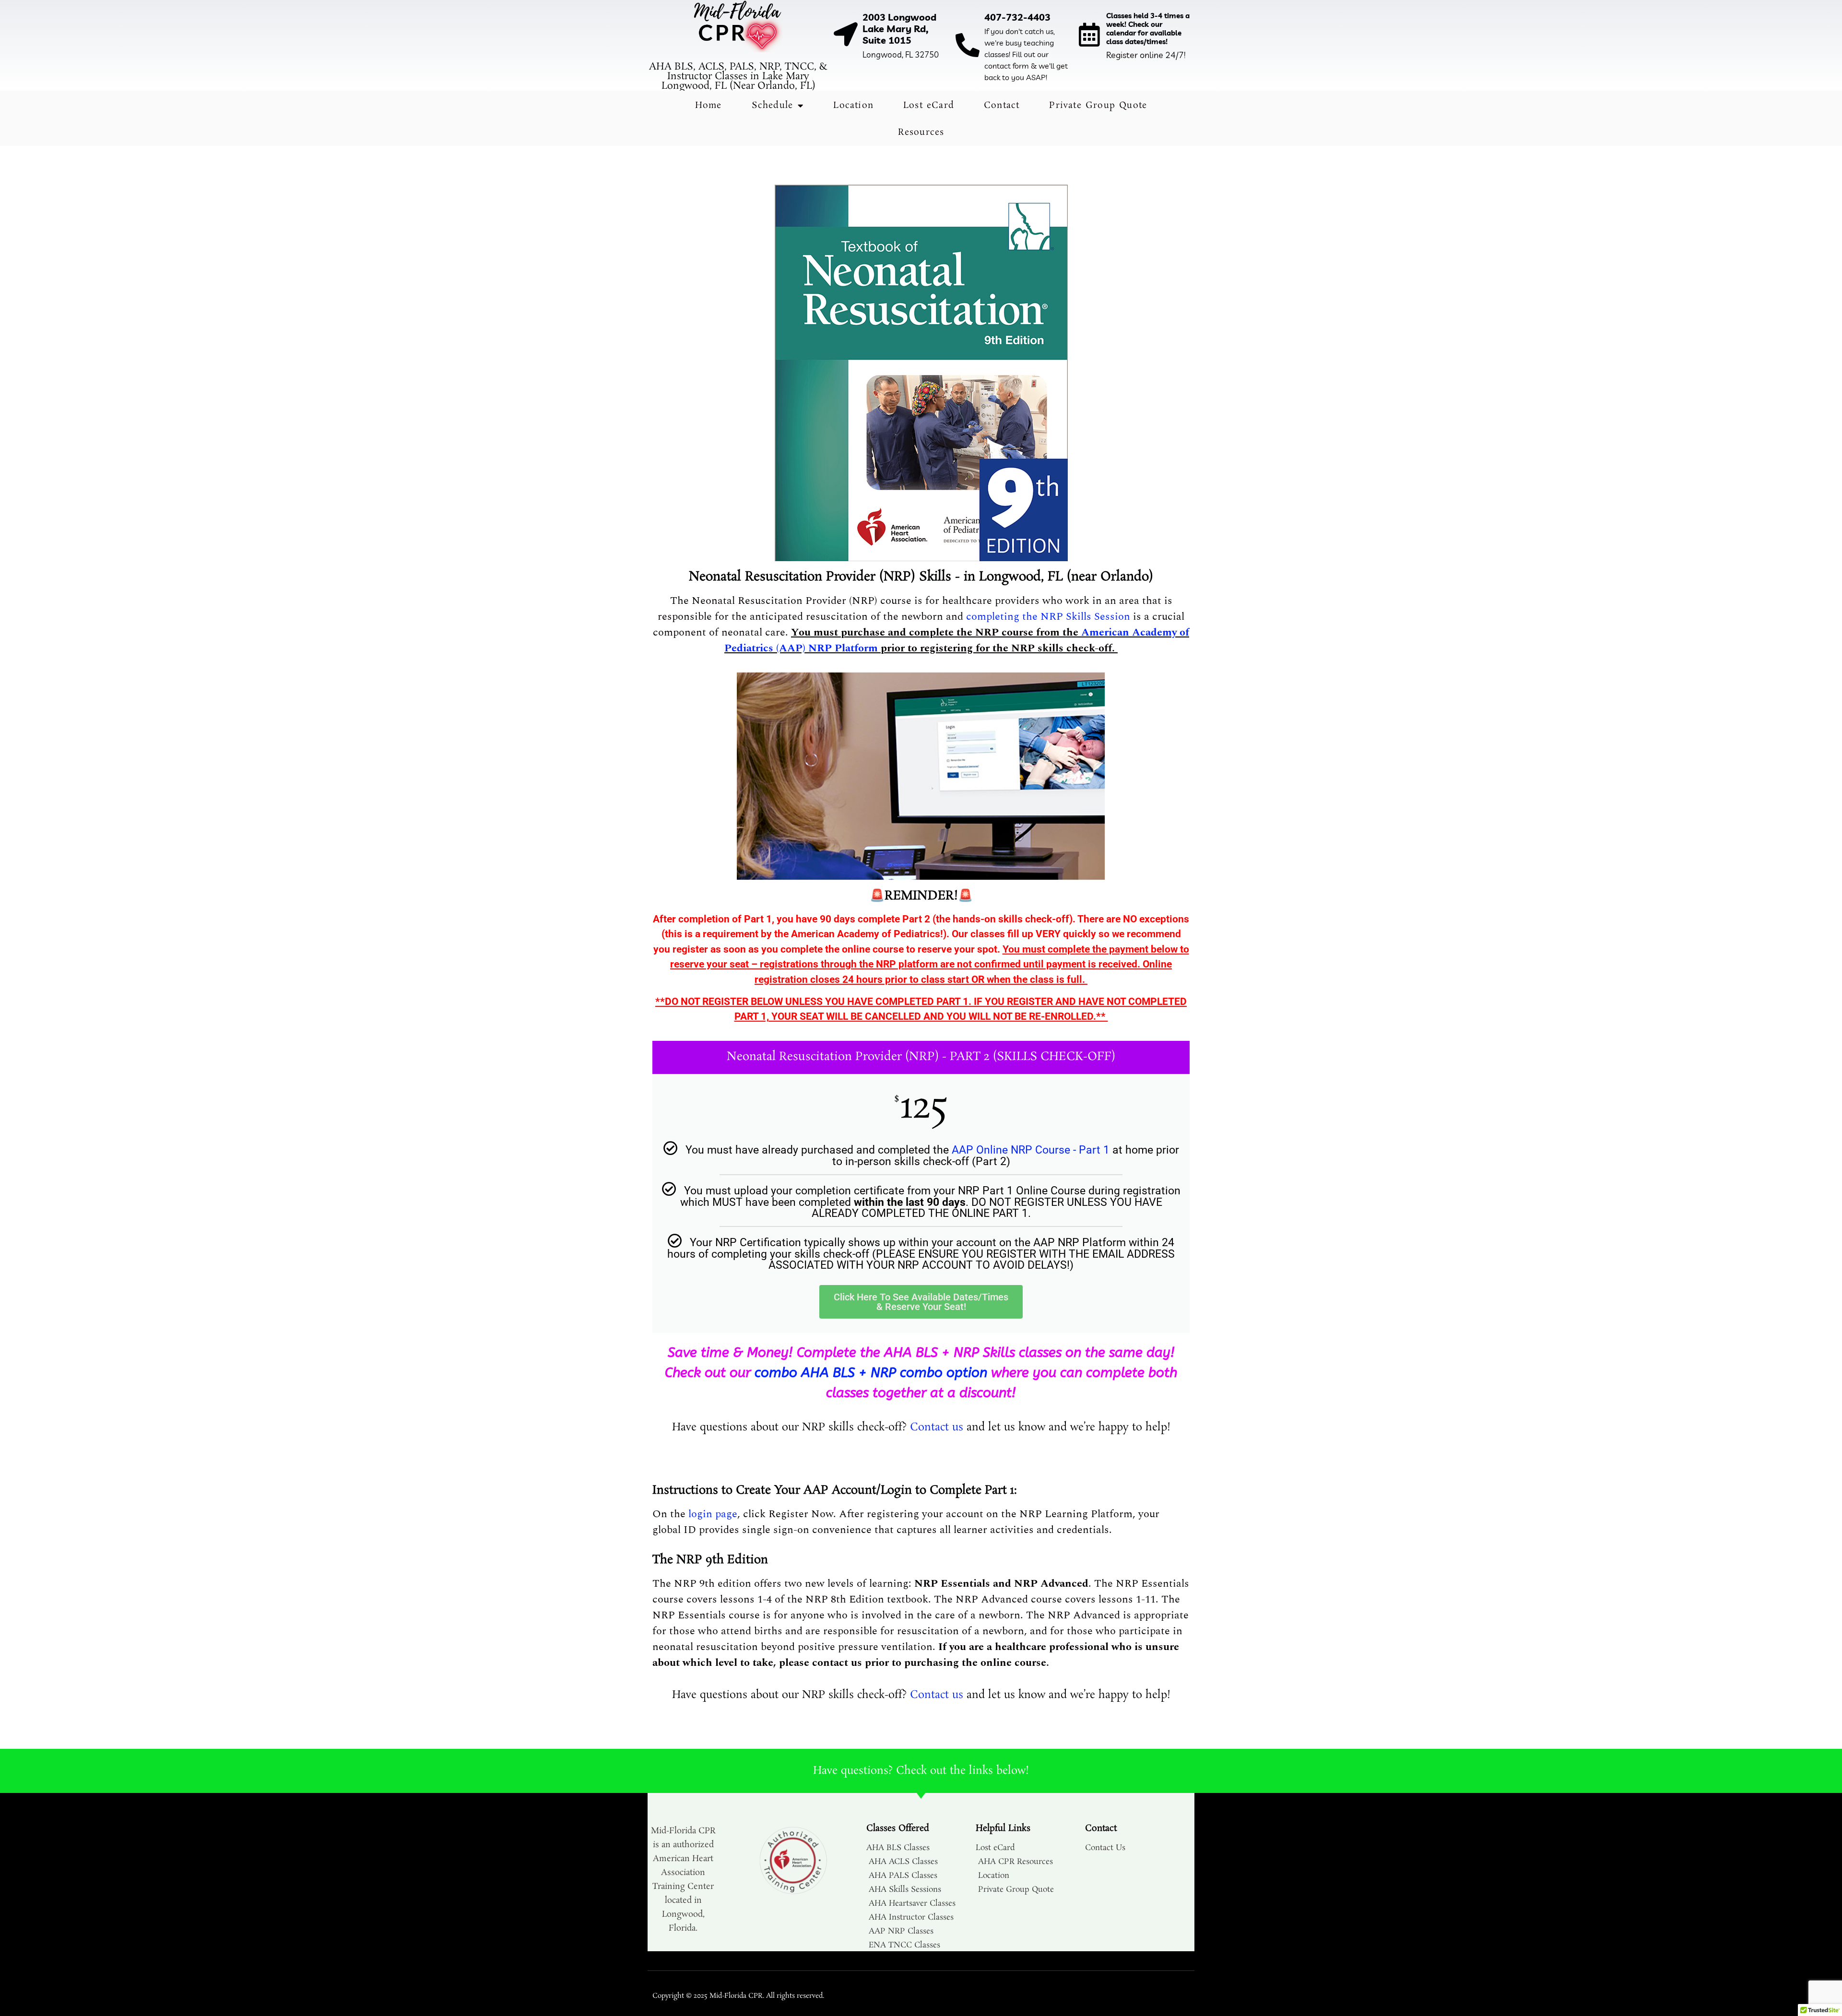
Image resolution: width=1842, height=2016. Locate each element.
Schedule (773, 106)
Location (853, 106)
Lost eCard (929, 106)
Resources (921, 132)
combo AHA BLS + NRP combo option (871, 1373)
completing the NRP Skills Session (1048, 617)
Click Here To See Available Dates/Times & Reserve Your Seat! (921, 1302)
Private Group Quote (1098, 106)
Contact (1002, 106)
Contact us (937, 1427)
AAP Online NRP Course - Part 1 (1031, 1150)
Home (708, 106)
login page (713, 1514)
